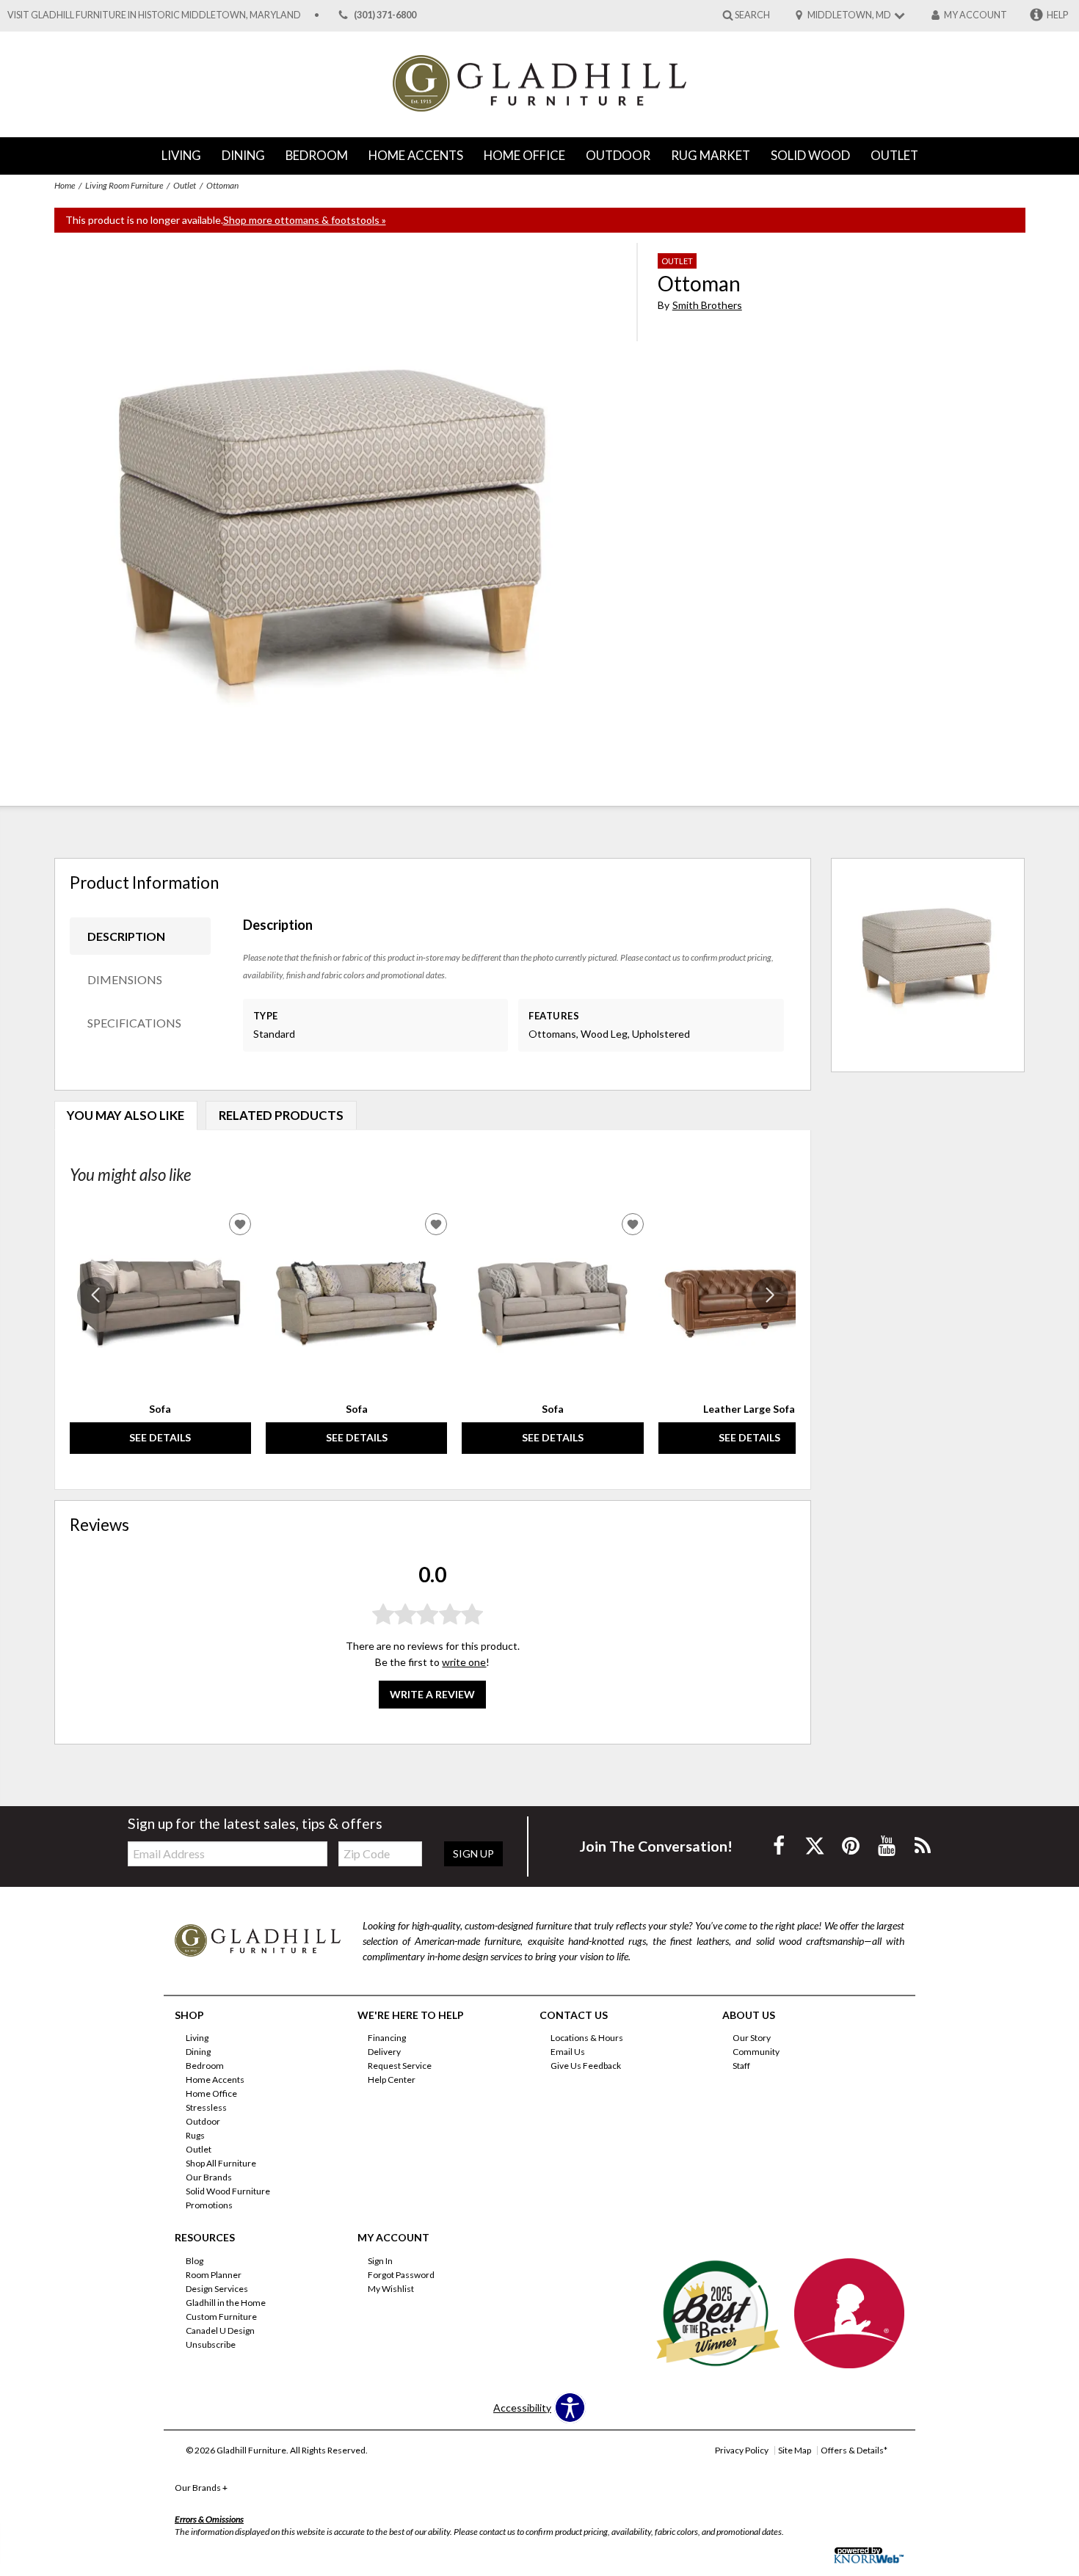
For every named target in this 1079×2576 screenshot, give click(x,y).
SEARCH (752, 14)
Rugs (195, 2135)
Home (65, 185)
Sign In (380, 2261)
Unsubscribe (211, 2344)
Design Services (217, 2289)
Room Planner (214, 2275)
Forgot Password (401, 2275)
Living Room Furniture (124, 185)
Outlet (894, 155)
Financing (387, 2038)
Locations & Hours (587, 2038)
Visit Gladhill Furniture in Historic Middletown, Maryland (154, 15)
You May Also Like (126, 1115)
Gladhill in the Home (226, 2303)
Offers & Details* (854, 2450)
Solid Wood (810, 155)
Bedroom (317, 155)
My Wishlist (391, 2289)
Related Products (281, 1115)
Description (126, 936)
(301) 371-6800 (385, 15)
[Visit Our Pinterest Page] (852, 1845)
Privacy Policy (742, 2450)
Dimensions (125, 979)
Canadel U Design (220, 2331)
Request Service (400, 2066)
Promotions (209, 2205)
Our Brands (209, 2177)
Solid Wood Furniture (228, 2191)
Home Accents (416, 155)
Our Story (752, 2038)
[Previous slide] (95, 1295)
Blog (195, 2261)
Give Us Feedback (586, 2066)
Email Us (568, 2052)
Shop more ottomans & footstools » (305, 220)
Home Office (524, 155)
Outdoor (618, 155)
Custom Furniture (221, 2317)
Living (181, 155)
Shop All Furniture (221, 2163)
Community (756, 2052)
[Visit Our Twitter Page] (816, 1845)
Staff (741, 2066)
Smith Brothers (707, 305)
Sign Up (473, 1853)
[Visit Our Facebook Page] (780, 1845)
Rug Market (711, 155)
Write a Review (432, 1694)
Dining (243, 155)
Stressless (206, 2107)
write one (464, 1662)
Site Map (795, 2450)
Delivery (384, 2052)
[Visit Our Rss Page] (923, 1845)
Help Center (392, 2080)
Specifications (134, 1023)
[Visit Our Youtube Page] (888, 1845)
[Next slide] (770, 1295)
